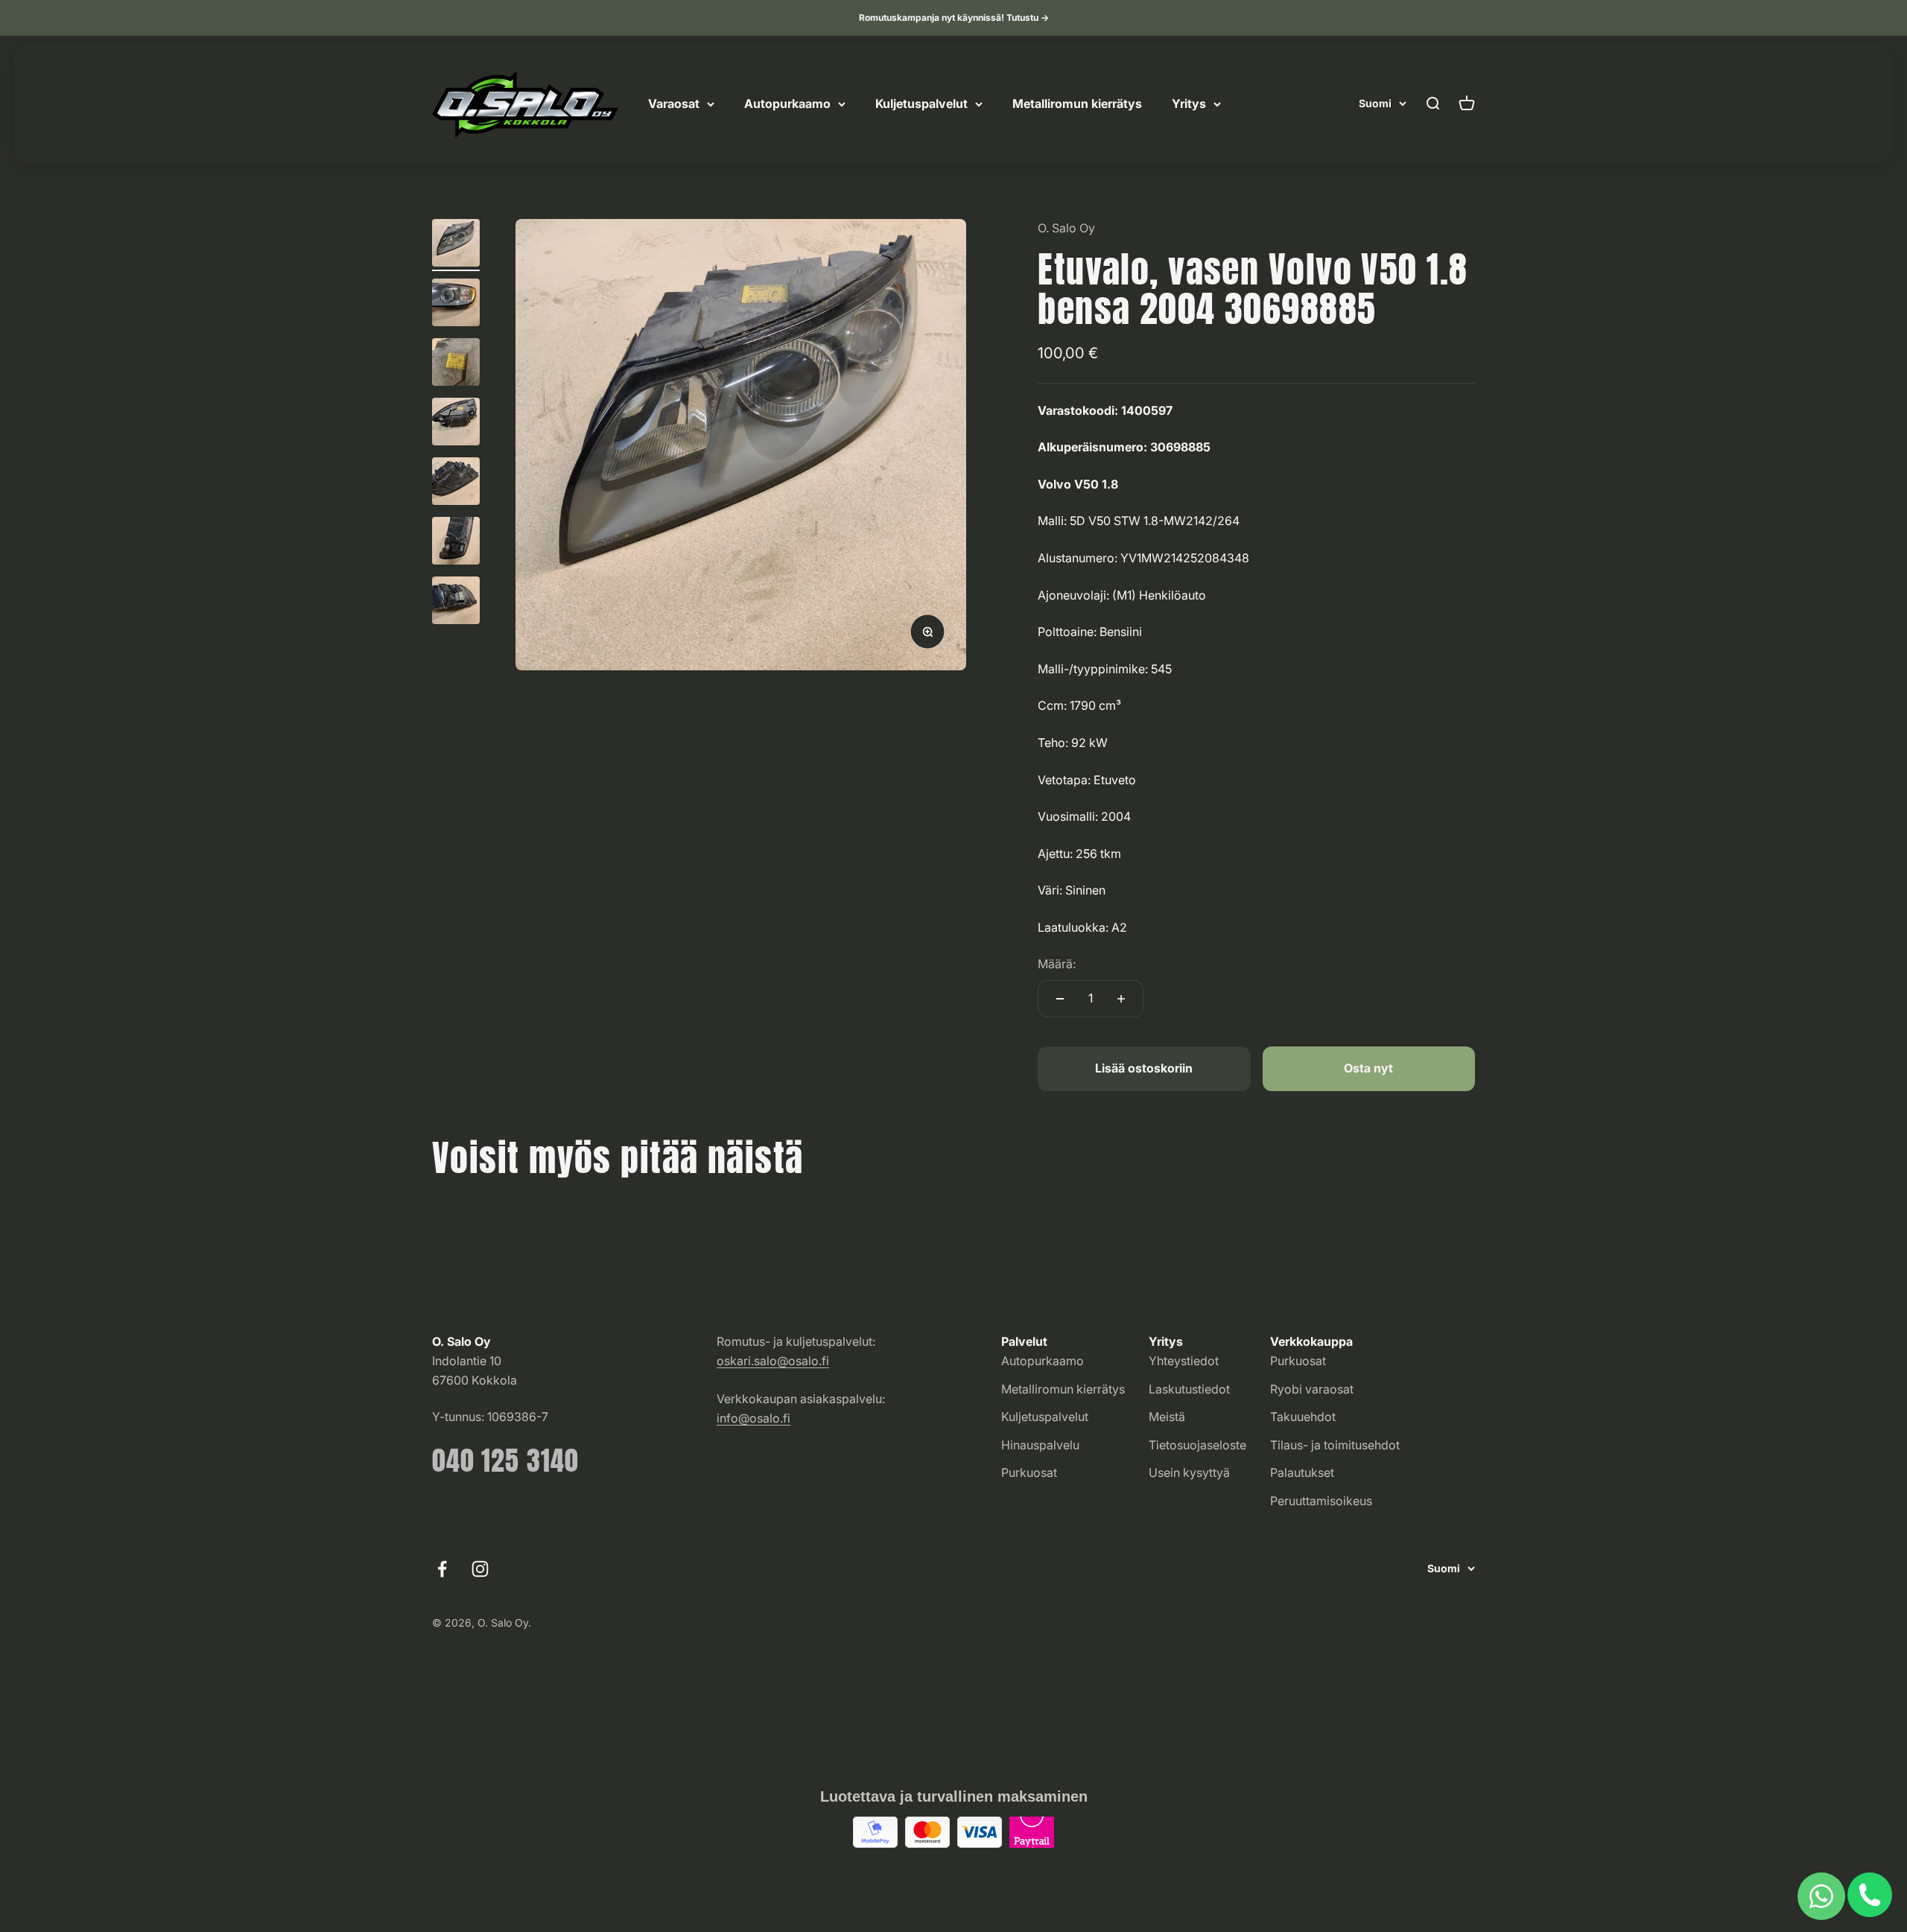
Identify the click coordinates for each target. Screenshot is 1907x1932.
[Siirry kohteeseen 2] (456, 305)
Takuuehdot (1303, 1417)
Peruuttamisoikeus (1321, 1501)
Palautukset (1302, 1472)
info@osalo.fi (753, 1418)
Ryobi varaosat (1312, 1389)
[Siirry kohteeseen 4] (456, 424)
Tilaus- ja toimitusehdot (1335, 1445)
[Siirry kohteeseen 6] (456, 543)
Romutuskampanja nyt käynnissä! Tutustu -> (954, 18)
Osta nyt (1368, 1068)
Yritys (1189, 104)
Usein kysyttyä (1189, 1472)
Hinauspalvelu (1040, 1445)
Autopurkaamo (787, 104)
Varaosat (674, 104)
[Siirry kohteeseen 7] (456, 603)
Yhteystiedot (1184, 1361)
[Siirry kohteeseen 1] (456, 245)
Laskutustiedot (1189, 1389)
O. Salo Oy (1066, 228)
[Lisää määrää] (1121, 999)
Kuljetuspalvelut (921, 104)
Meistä (1167, 1417)
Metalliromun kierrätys (1077, 104)
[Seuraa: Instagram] (480, 1569)
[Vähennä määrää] (1060, 999)
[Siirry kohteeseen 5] (456, 483)
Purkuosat (1029, 1472)
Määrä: (1057, 964)
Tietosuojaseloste (1197, 1445)
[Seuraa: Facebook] (442, 1569)
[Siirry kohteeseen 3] (456, 364)
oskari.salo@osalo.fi (773, 1361)
